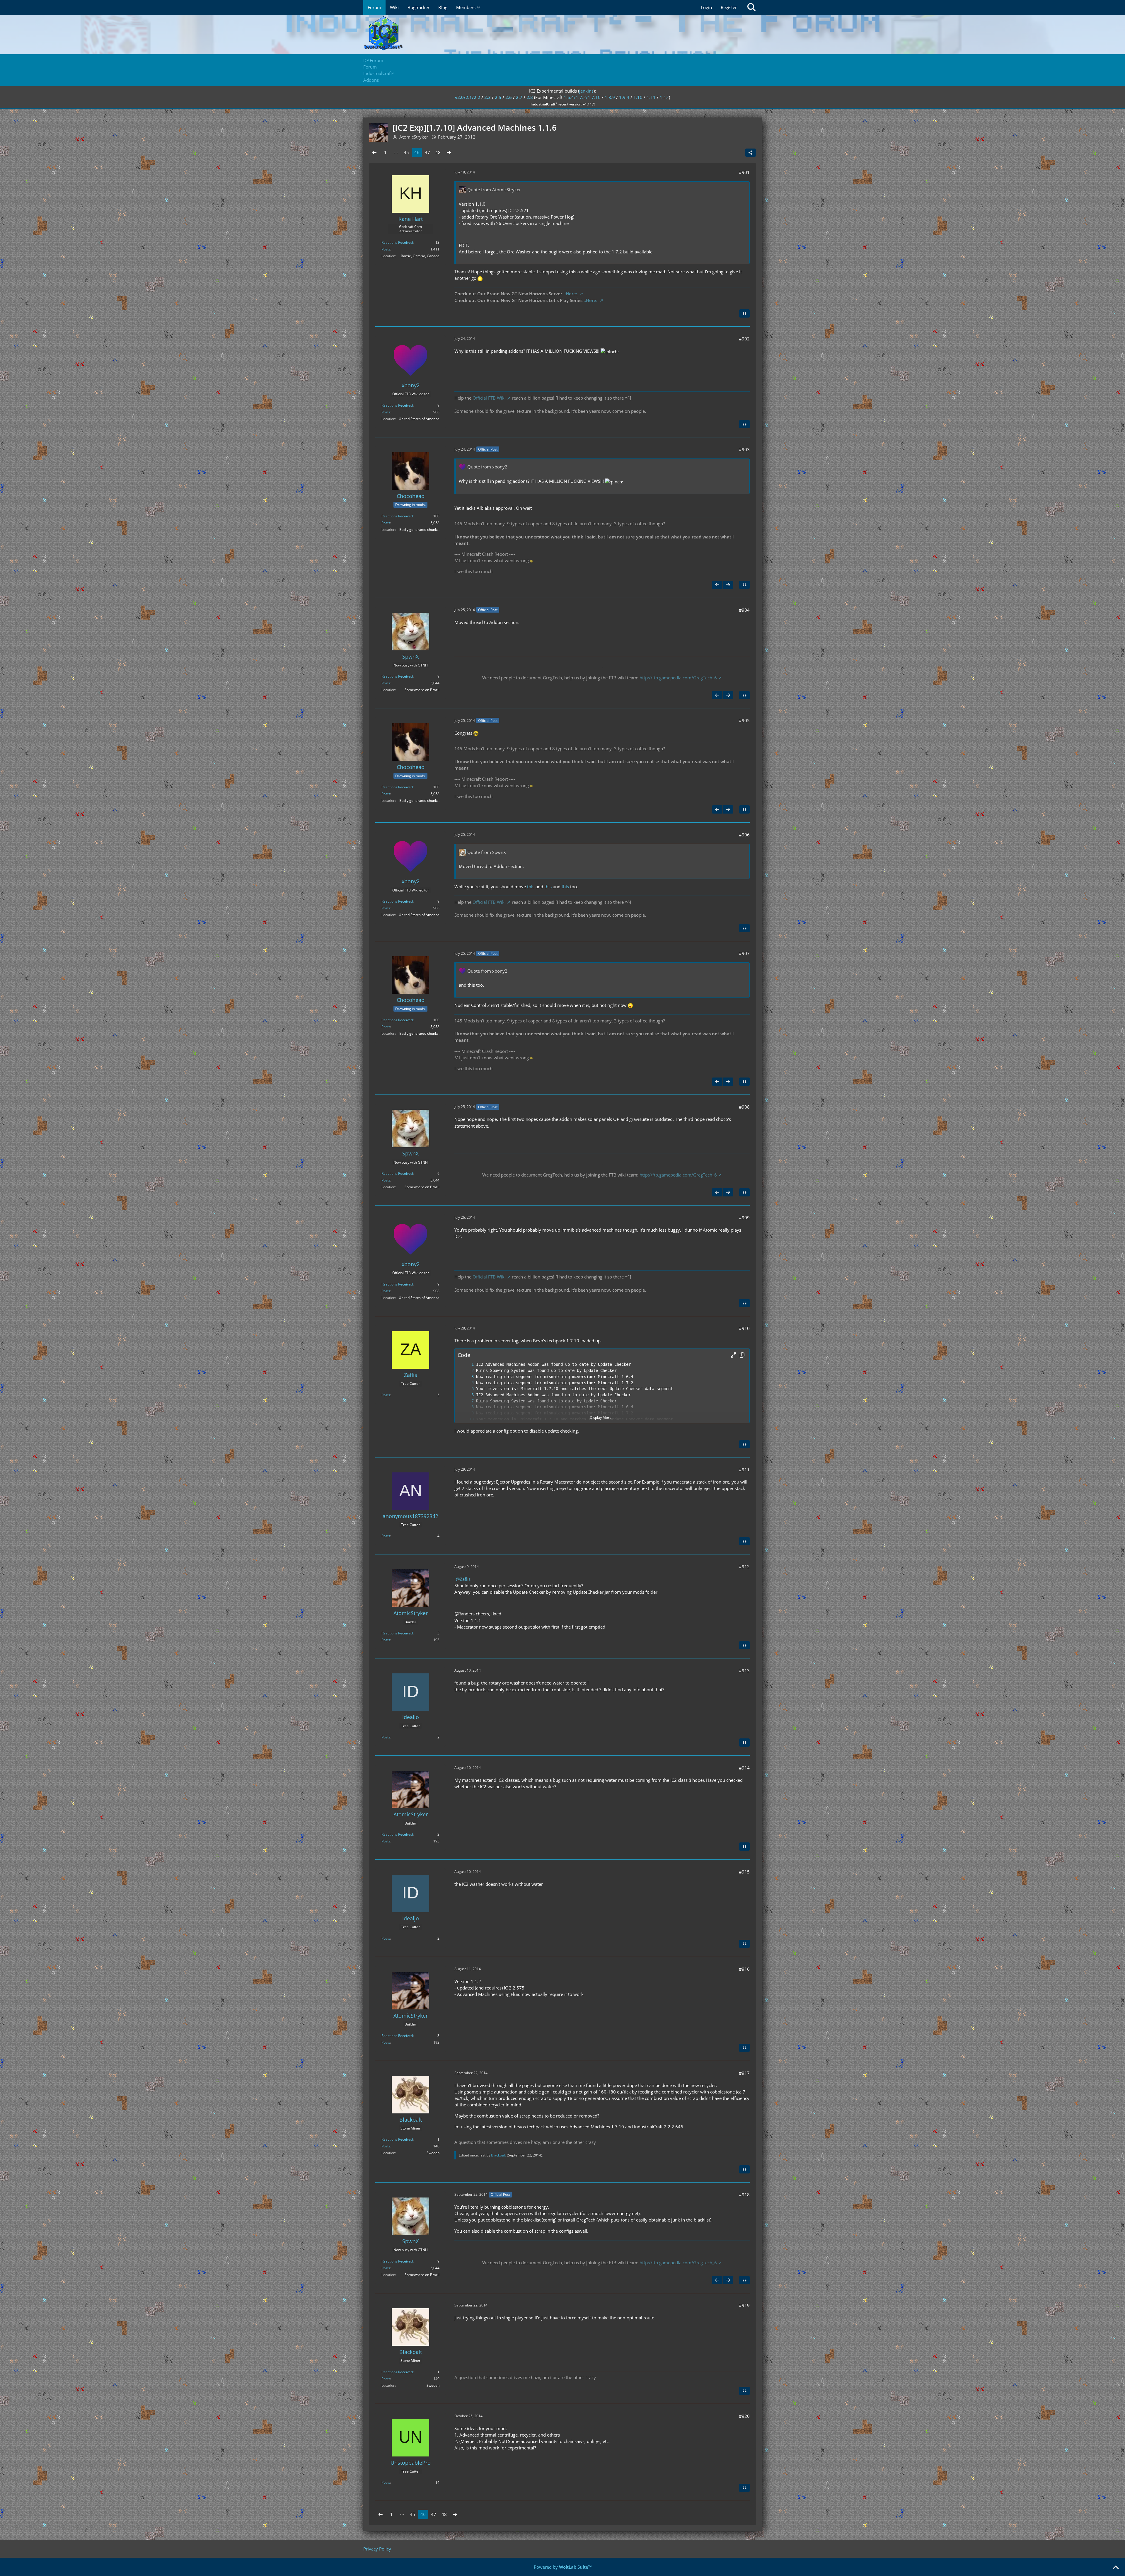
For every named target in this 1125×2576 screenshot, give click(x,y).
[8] (467, 1407)
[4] (467, 1383)
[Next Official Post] (728, 585)
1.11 (651, 97)
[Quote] (744, 313)
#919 (744, 2305)
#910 (744, 1328)
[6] (467, 1395)
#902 (744, 339)
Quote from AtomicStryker (494, 190)
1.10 (638, 97)
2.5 (498, 97)
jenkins (586, 91)
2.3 (487, 97)
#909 (744, 1218)
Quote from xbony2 (487, 467)
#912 (744, 1566)
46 (417, 152)
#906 (744, 835)
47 (427, 152)
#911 (744, 1469)
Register (729, 7)
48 (438, 152)
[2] (467, 1371)
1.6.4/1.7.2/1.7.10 (582, 97)
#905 (744, 720)
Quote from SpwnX (487, 852)
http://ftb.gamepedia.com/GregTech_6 (678, 678)
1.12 (664, 97)
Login (706, 7)
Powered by (563, 2567)
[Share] (751, 153)
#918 (744, 2195)
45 (406, 152)
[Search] (751, 7)
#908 (744, 1107)
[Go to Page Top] (1116, 2568)
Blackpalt (498, 2155)
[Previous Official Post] (717, 585)
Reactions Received (397, 242)
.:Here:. (571, 294)
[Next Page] (449, 152)
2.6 (509, 97)
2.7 (519, 97)
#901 (744, 172)
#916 (744, 1969)
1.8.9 (610, 97)
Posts (386, 249)
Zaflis (465, 1579)
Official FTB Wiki (489, 398)
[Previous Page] (374, 152)
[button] (733, 1355)
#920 (744, 2416)
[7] (467, 1401)
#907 (744, 953)
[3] (467, 1377)
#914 (744, 1768)
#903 (744, 449)
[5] (467, 1389)
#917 (744, 2073)
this (531, 886)
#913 (744, 1670)
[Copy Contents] (742, 1355)
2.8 (530, 97)
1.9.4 (624, 97)
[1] (467, 1364)
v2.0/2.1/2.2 (468, 97)
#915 (744, 1872)
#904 (744, 610)
